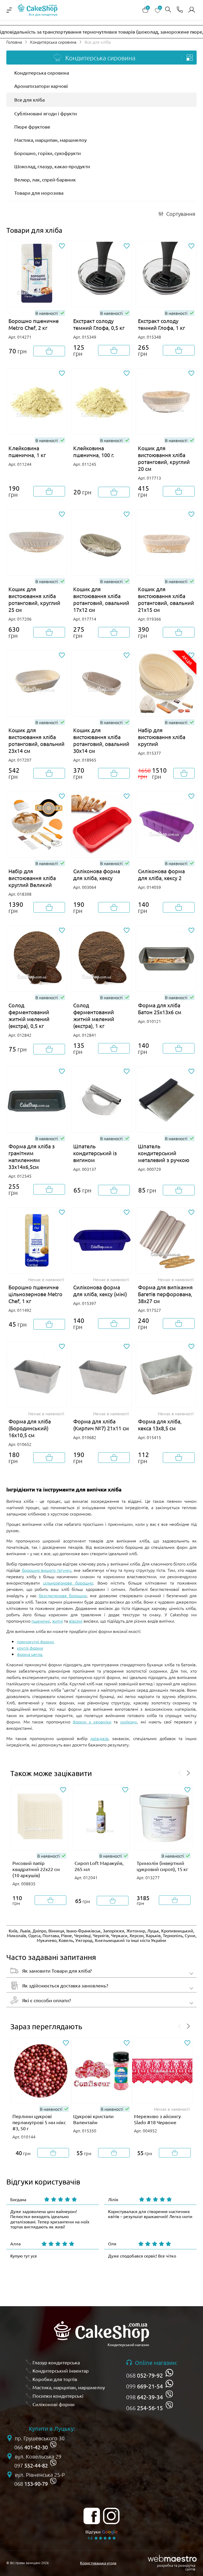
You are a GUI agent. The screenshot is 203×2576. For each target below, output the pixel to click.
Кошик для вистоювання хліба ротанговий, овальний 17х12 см (101, 599)
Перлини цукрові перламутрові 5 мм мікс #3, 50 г (39, 2122)
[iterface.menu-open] (9, 10)
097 (31, 2465)
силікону (129, 1722)
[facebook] (92, 2516)
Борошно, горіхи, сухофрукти (48, 153)
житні (57, 1621)
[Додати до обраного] (62, 246)
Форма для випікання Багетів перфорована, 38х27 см (165, 1294)
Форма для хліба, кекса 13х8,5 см (160, 1425)
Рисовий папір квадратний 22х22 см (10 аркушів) (36, 1869)
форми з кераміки (92, 1722)
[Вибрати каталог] (190, 58)
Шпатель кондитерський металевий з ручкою (164, 1153)
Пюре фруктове (32, 127)
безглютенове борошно (63, 1595)
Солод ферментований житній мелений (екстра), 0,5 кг (29, 1015)
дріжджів (99, 1738)
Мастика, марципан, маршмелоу (50, 140)
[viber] (169, 2394)
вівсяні (76, 1621)
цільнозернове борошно (68, 1583)
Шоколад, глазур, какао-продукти (52, 166)
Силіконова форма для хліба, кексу (97, 874)
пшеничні (41, 1621)
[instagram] (111, 2516)
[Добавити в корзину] (49, 351)
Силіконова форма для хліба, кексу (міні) (100, 1291)
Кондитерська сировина (53, 42)
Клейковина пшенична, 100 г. (94, 451)
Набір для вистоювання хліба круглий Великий (32, 878)
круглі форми (30, 1648)
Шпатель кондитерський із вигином (95, 1153)
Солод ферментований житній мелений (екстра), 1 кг (94, 1015)
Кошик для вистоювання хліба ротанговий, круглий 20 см (164, 458)
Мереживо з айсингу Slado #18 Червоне (157, 2119)
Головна (14, 42)
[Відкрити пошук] (168, 10)
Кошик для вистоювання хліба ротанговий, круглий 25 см (34, 599)
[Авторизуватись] (192, 10)
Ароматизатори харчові (41, 86)
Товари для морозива (39, 193)
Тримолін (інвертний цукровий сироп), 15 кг (162, 1866)
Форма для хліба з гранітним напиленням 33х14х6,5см (32, 1156)
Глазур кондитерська (56, 2362)
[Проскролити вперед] (188, 1773)
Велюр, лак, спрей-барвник (45, 179)
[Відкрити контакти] (180, 10)
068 (144, 2375)
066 (144, 2408)
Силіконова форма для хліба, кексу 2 (161, 874)
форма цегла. (30, 1654)
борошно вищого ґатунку (47, 1570)
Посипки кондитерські (58, 2396)
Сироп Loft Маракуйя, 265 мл (99, 1866)
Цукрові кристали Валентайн (93, 2119)
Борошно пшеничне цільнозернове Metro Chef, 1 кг (35, 1294)
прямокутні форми (36, 1641)
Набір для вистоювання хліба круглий (162, 737)
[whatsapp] (169, 2373)
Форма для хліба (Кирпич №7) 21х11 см (101, 1425)
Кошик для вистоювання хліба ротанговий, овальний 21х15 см (166, 599)
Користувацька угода (98, 2563)
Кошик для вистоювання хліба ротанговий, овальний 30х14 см (101, 740)
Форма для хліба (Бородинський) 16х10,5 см (30, 1428)
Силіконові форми (54, 2404)
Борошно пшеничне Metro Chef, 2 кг (34, 324)
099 (144, 2386)
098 (144, 2397)
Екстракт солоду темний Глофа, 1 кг (162, 324)
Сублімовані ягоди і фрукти (46, 113)
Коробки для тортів (55, 2379)
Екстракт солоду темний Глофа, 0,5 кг (99, 324)
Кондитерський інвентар (61, 2371)
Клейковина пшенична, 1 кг (27, 451)
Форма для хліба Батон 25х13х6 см (160, 1009)
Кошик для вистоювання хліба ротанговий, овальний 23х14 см (36, 740)
